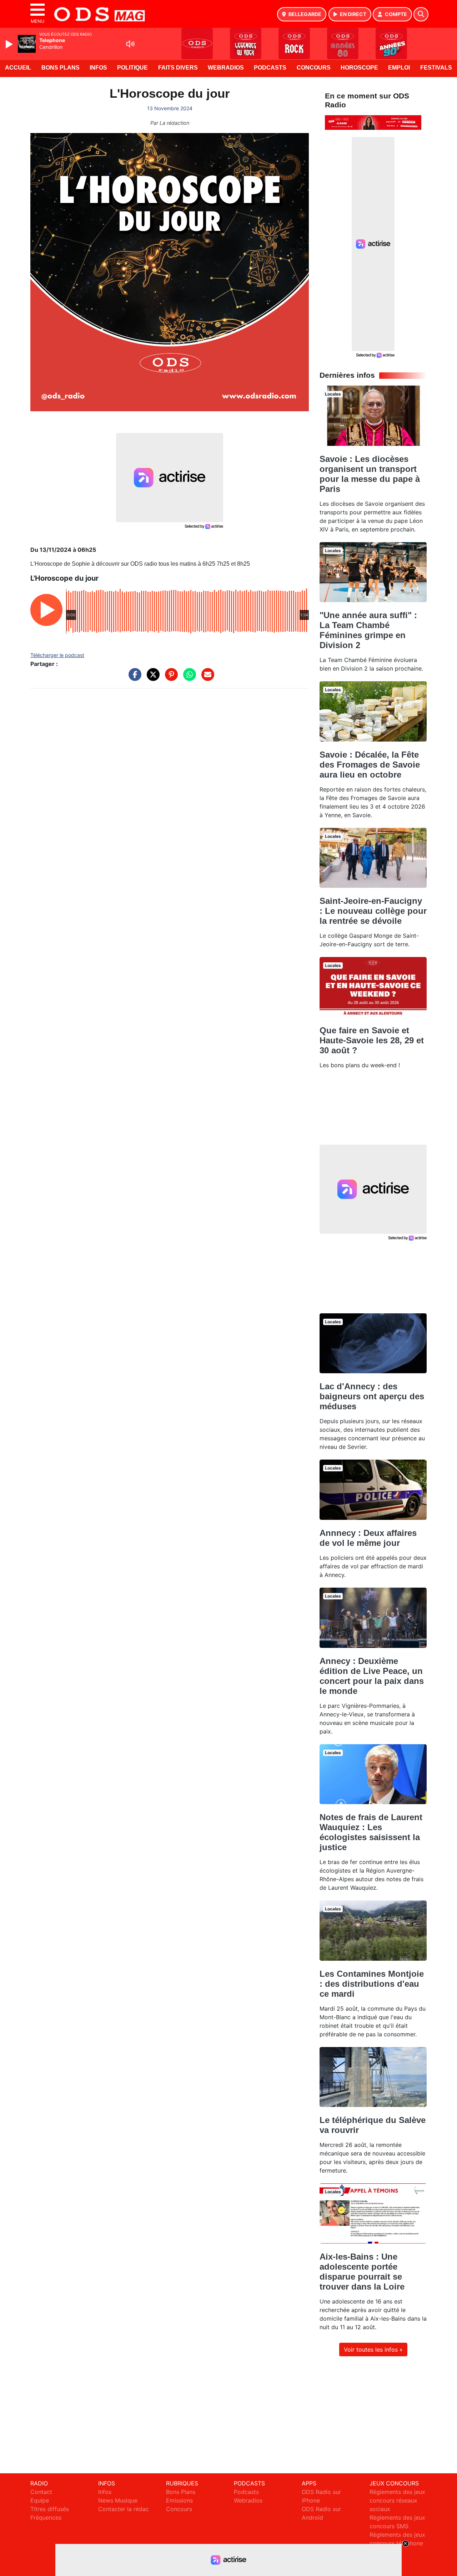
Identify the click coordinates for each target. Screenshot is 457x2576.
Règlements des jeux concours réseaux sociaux (397, 2500)
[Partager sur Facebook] (133, 678)
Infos (98, 68)
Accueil (18, 68)
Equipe (40, 2500)
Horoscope (359, 68)
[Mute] (130, 44)
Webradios (226, 68)
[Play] (10, 44)
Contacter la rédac (124, 2509)
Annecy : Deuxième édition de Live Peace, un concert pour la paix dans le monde (372, 1676)
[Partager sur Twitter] (151, 678)
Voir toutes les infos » (373, 2350)
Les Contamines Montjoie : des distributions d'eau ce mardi (372, 1984)
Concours (314, 68)
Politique (132, 68)
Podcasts (270, 68)
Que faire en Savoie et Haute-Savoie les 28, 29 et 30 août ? (372, 1040)
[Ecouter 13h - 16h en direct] (373, 122)
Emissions (179, 2500)
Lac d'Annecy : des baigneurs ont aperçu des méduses (372, 1396)
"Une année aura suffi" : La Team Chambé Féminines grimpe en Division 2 (368, 630)
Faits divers (178, 68)
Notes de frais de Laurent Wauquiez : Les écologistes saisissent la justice (371, 1832)
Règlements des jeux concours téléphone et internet (397, 2543)
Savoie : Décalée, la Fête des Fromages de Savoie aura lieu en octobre (370, 765)
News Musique (118, 2500)
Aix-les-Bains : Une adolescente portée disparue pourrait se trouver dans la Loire (362, 2272)
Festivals (436, 68)
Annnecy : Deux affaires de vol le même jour (368, 1538)
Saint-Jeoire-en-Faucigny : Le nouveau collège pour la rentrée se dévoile (373, 911)
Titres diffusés (50, 2509)
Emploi (399, 68)
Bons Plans (61, 68)
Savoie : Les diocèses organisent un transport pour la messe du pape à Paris (370, 474)
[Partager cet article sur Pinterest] (170, 678)
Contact (41, 2492)
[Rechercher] (421, 14)
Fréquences (46, 2518)
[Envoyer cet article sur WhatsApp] (188, 678)
